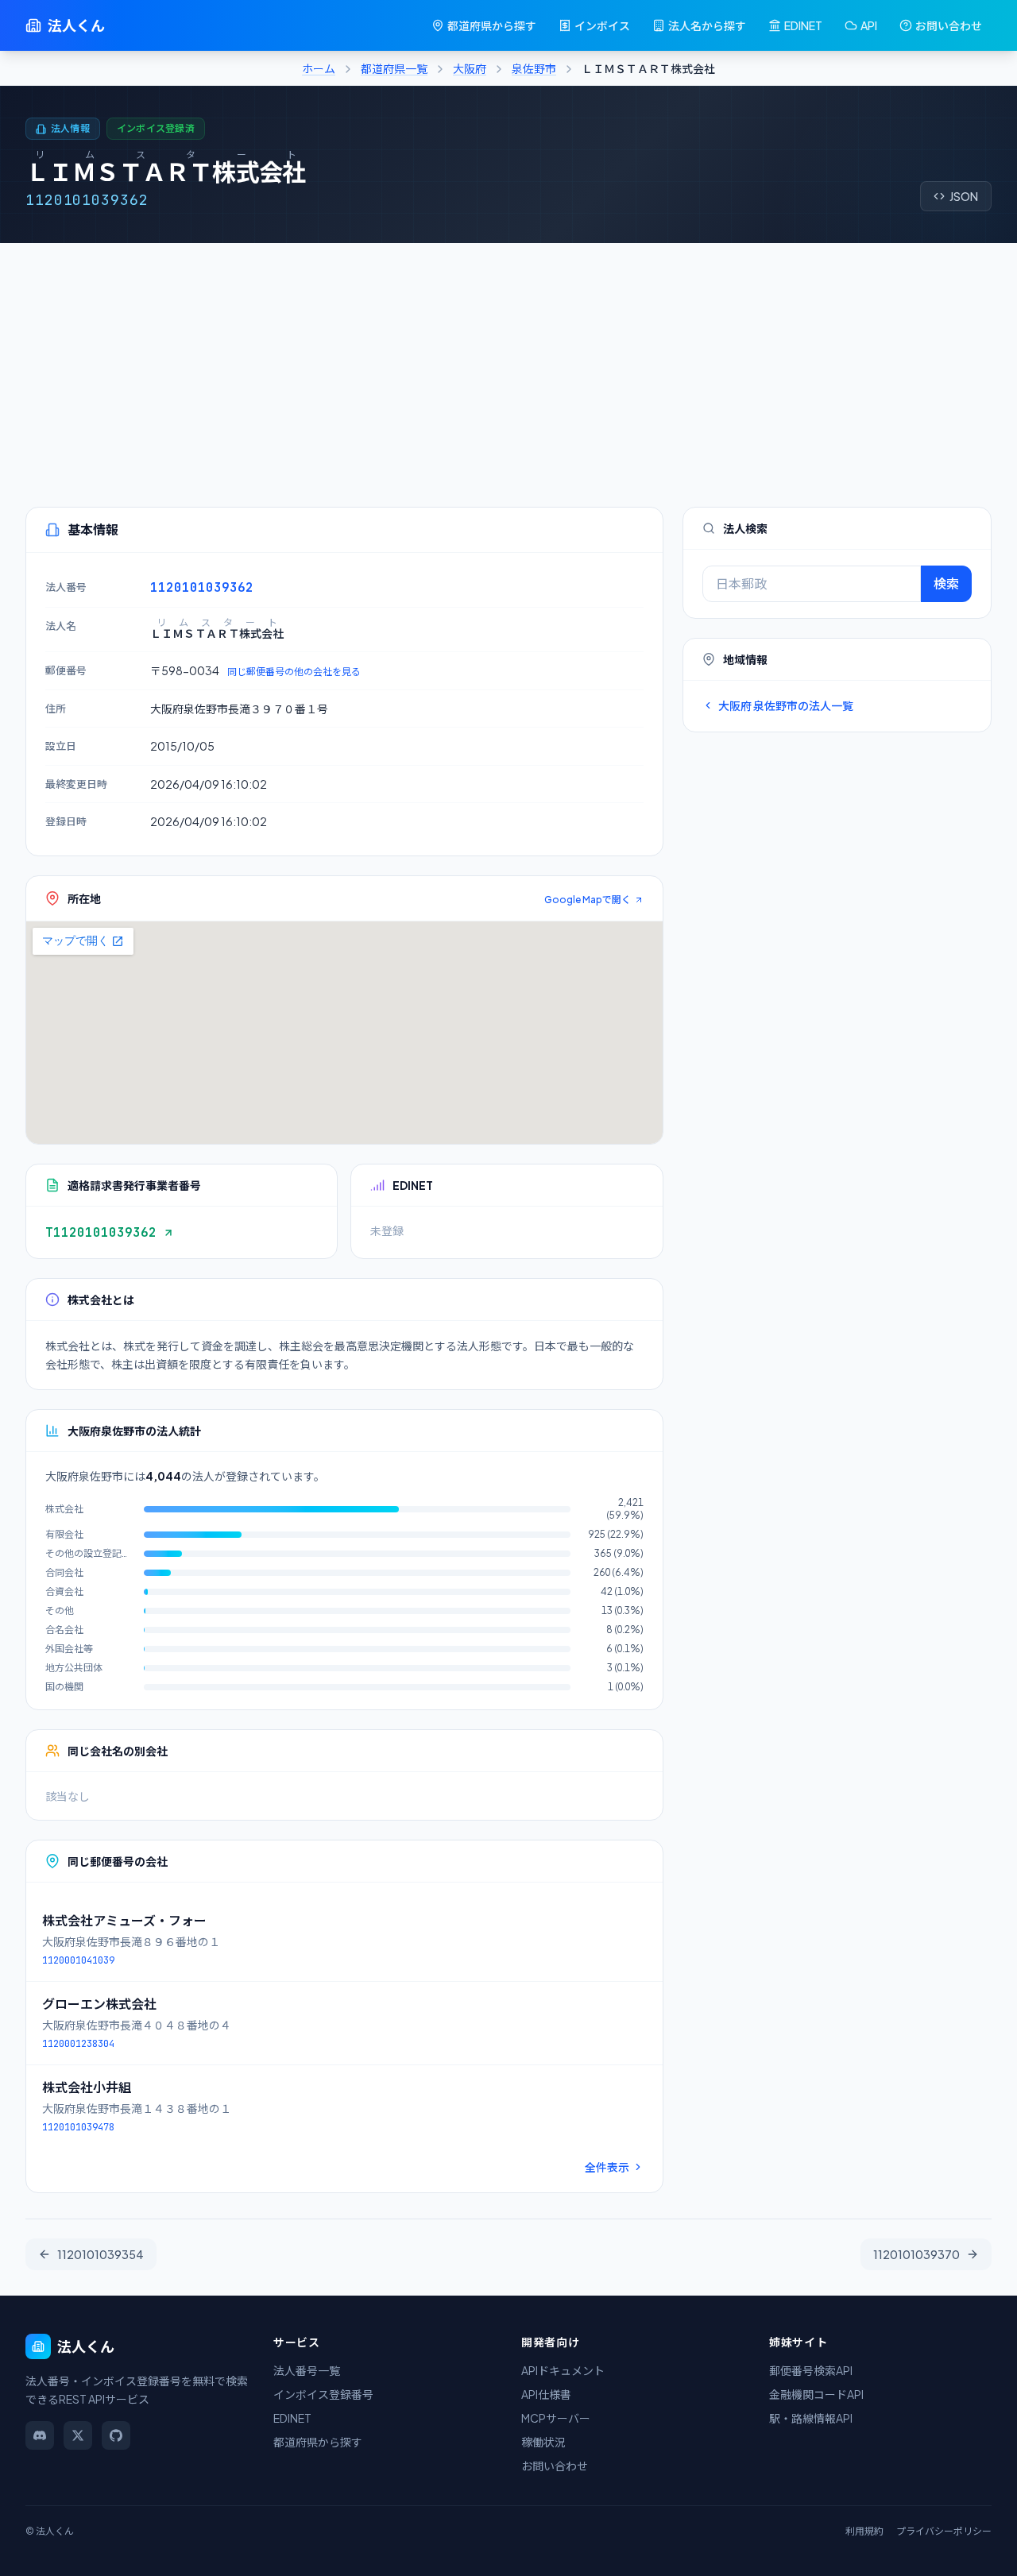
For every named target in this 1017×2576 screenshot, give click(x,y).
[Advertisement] (508, 362)
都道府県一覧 (394, 68)
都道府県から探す (492, 25)
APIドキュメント (563, 2370)
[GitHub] (116, 2435)
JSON (964, 196)
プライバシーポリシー (944, 2531)
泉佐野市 (534, 68)
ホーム (319, 68)
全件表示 (607, 2167)
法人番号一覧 (307, 2370)
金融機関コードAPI (816, 2394)
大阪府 (470, 68)
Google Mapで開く (588, 900)
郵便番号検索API (811, 2370)
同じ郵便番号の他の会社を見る (294, 672)
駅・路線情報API (811, 2418)
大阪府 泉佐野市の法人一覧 (786, 705)
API (869, 25)
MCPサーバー (556, 2418)
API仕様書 (546, 2394)
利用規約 (864, 2531)
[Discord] (40, 2435)
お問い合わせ (949, 25)
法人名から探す (707, 25)
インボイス (602, 25)
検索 (946, 583)
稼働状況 (543, 2442)
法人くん (76, 25)
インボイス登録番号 (323, 2394)
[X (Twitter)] (78, 2435)
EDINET (803, 25)
